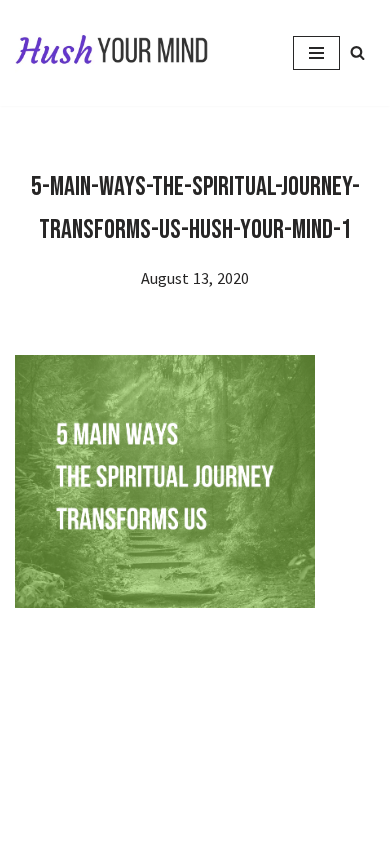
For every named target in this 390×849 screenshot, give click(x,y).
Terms (267, 791)
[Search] (357, 52)
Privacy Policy (83, 791)
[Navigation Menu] (316, 53)
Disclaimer (189, 791)
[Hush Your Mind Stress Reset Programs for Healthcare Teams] (112, 53)
